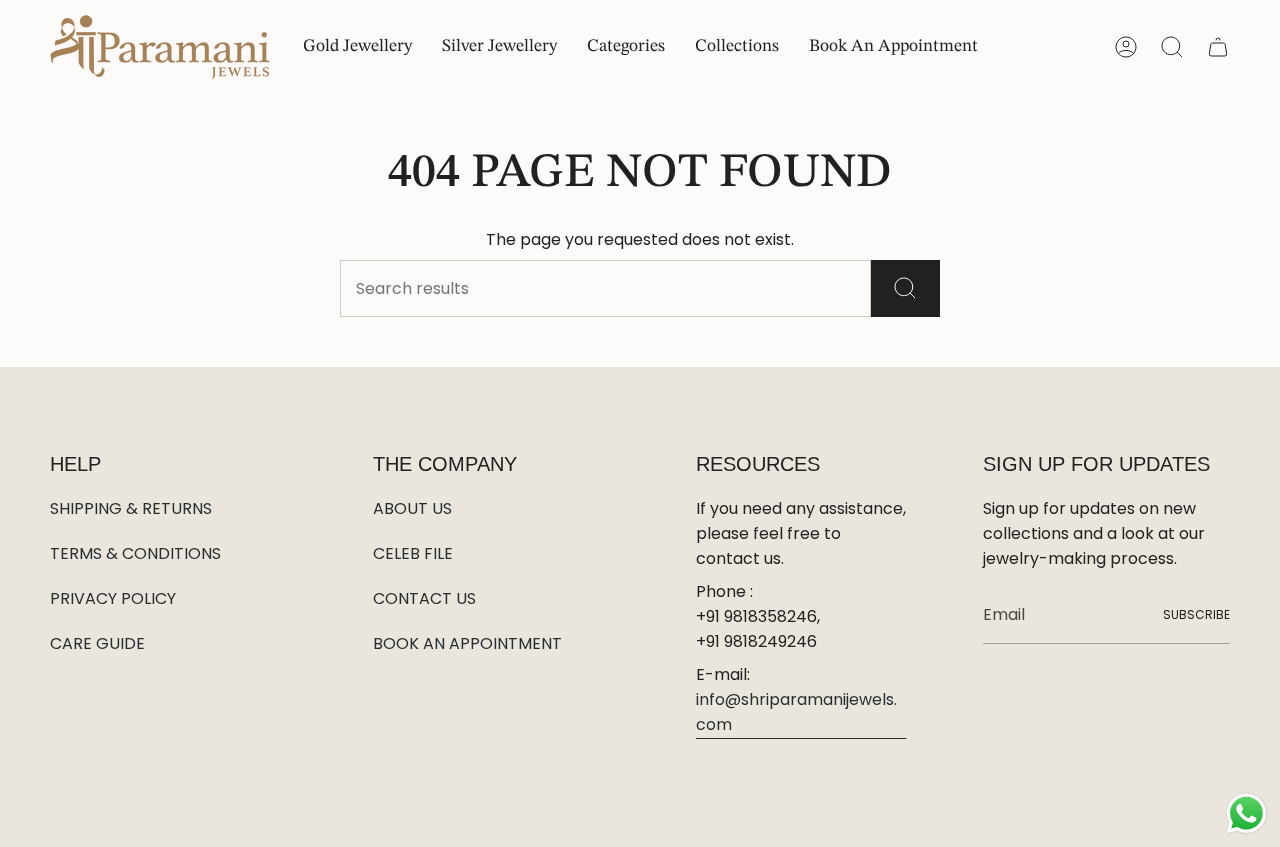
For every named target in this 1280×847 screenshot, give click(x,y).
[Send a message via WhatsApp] (1246, 813)
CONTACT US (424, 598)
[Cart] (1218, 47)
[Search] (905, 288)
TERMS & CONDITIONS (135, 553)
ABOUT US (412, 508)
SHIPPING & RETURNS (131, 508)
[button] (626, 47)
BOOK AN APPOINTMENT (467, 643)
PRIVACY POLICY (113, 598)
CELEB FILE (413, 553)
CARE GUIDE (97, 643)
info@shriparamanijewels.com (796, 712)
